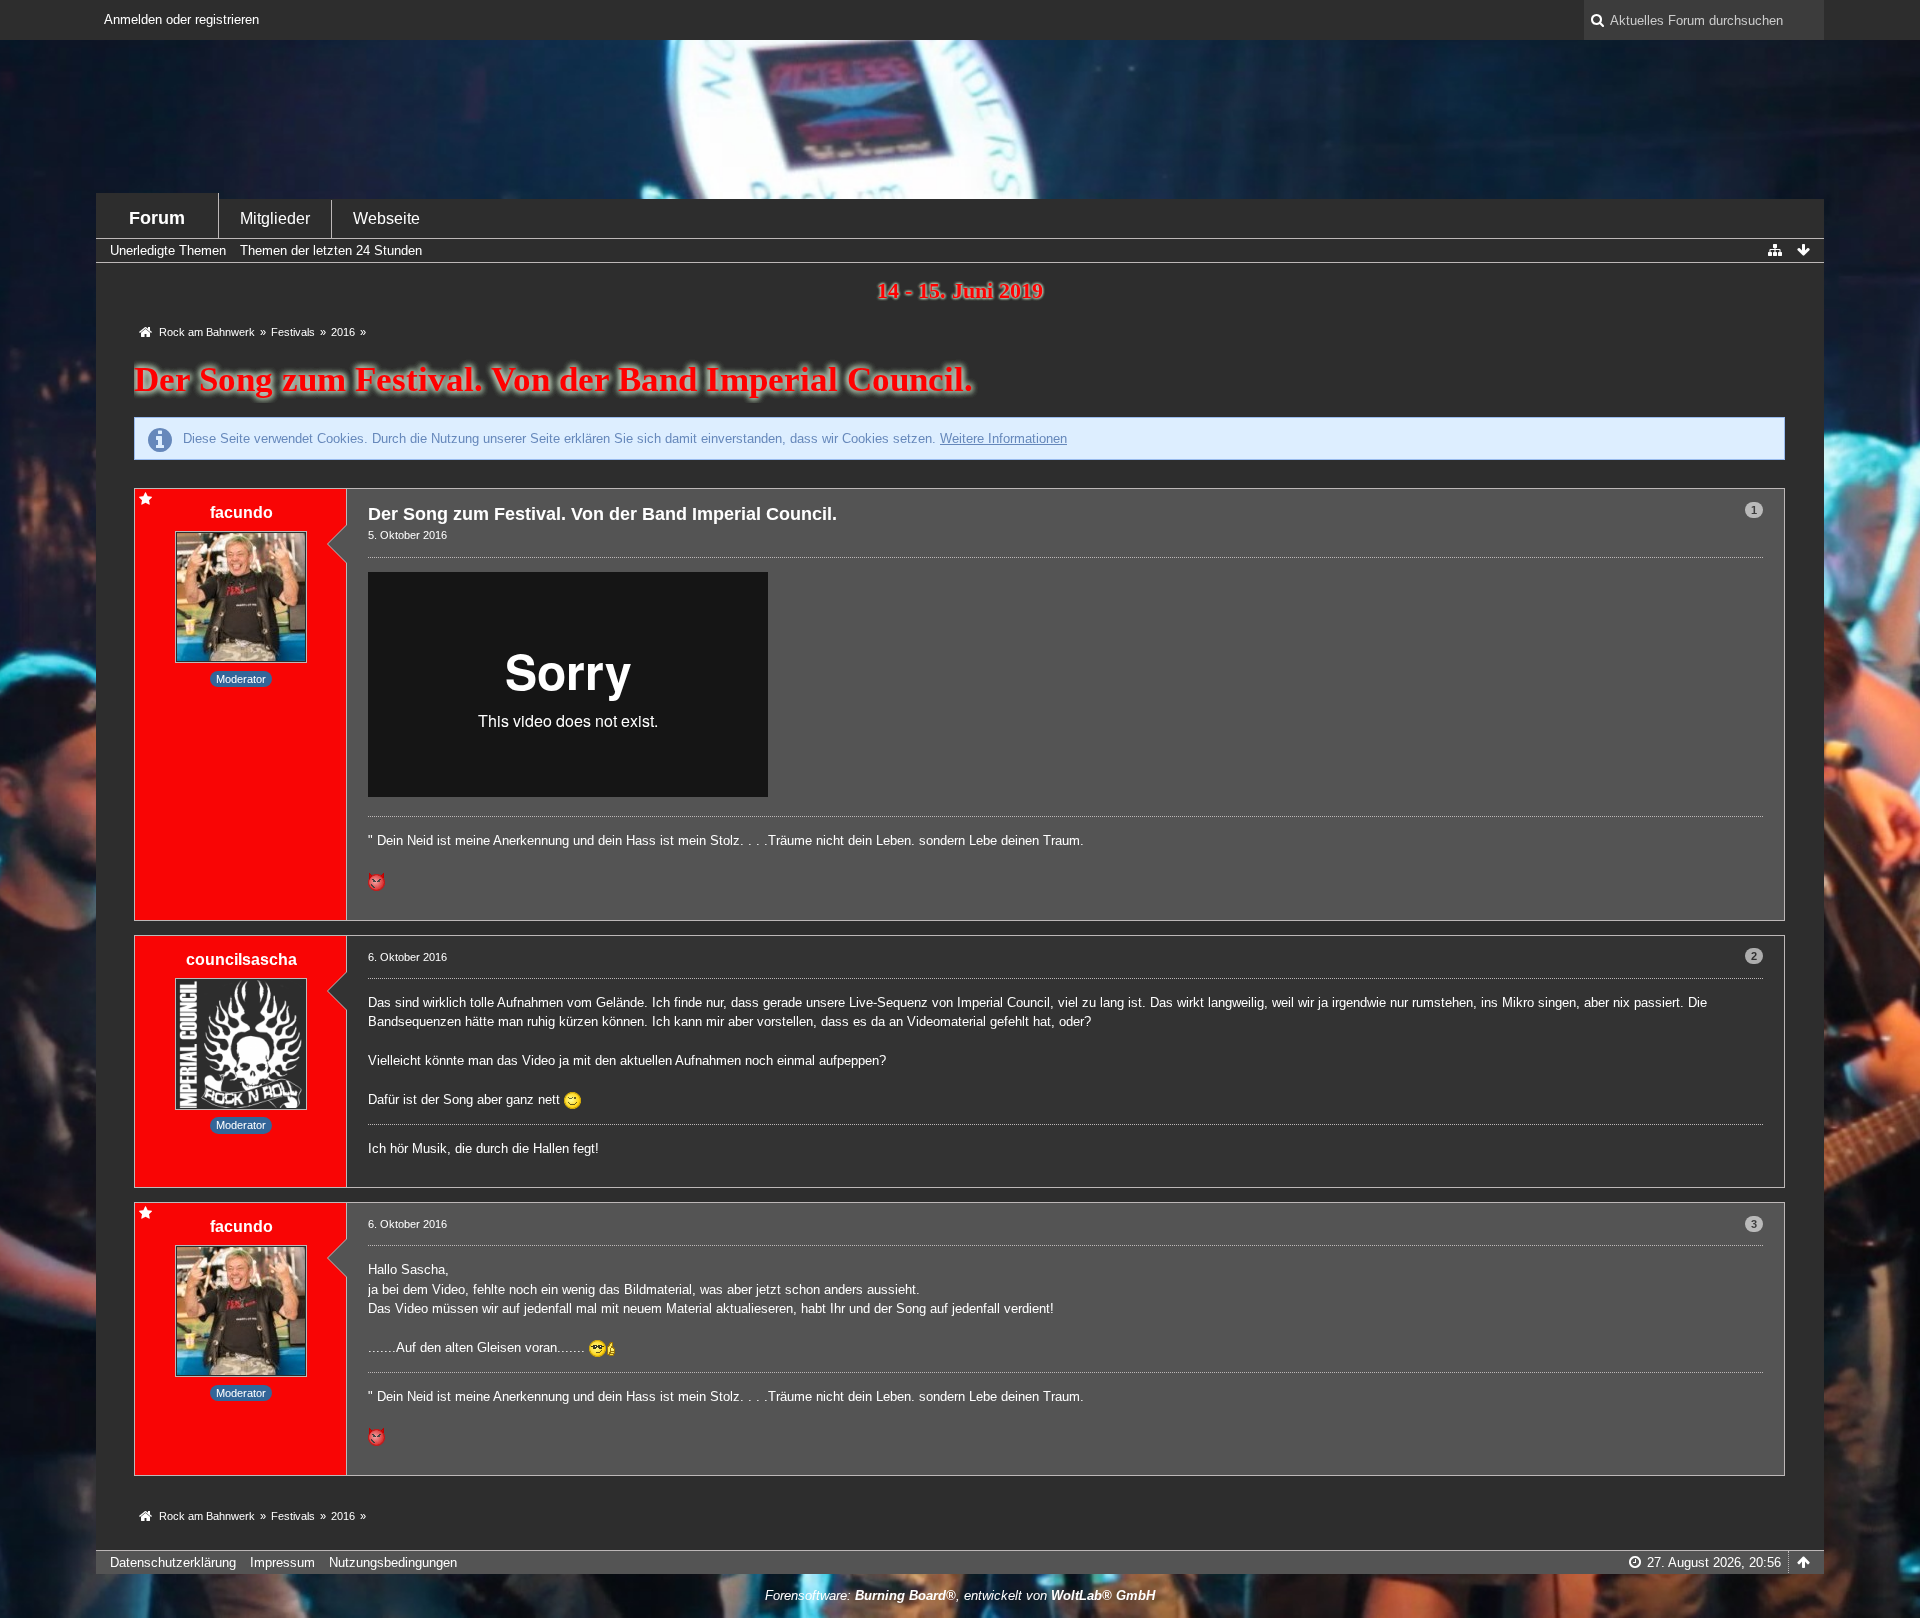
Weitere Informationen (1003, 438)
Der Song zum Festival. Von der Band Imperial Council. (553, 379)
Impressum (282, 1562)
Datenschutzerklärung (173, 1562)
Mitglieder (275, 218)
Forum (157, 218)
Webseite (386, 218)
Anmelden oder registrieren (181, 19)
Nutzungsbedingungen (393, 1562)
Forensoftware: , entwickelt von (960, 1595)
